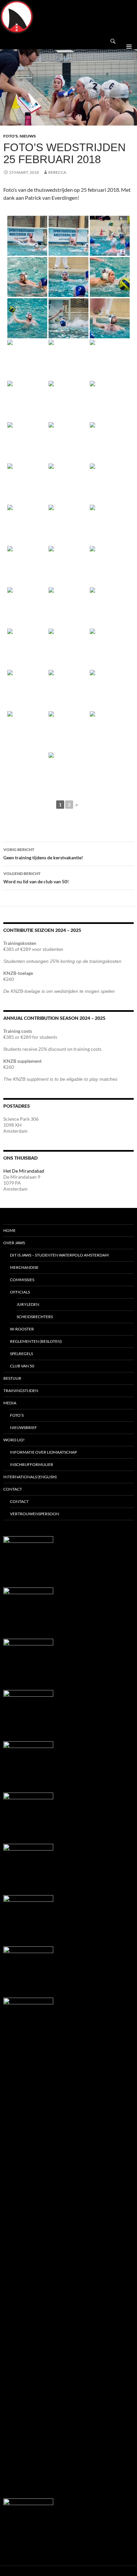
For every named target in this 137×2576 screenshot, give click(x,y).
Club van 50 (22, 1366)
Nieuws (28, 136)
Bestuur (12, 1378)
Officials (20, 1292)
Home (9, 1230)
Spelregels (21, 1354)
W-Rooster (22, 1329)
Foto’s (17, 1415)
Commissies (22, 1280)
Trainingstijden (21, 1391)
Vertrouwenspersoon (35, 1514)
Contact (13, 1489)
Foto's (11, 136)
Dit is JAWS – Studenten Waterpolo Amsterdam (59, 1255)
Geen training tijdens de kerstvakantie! (43, 854)
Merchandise (24, 1267)
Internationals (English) (30, 1477)
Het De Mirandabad (24, 1171)
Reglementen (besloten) (36, 1341)
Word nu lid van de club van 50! (36, 878)
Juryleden (28, 1304)
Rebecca (57, 172)
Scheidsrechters (35, 1317)
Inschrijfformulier (32, 1464)
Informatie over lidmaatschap (43, 1452)
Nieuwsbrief (23, 1428)
